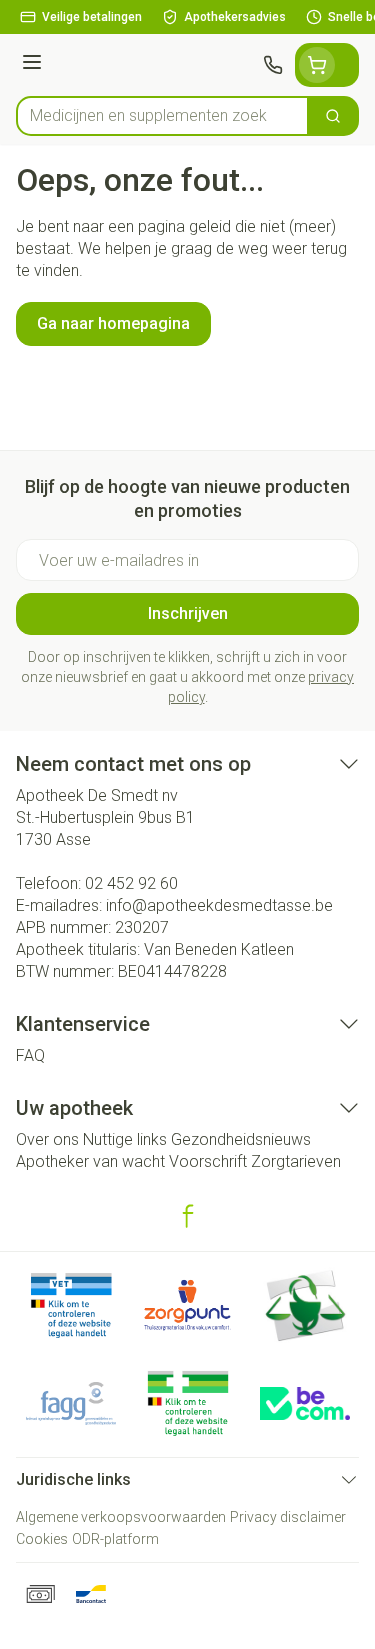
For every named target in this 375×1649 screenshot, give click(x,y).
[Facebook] (188, 1216)
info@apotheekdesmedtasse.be (219, 905)
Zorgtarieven (296, 1161)
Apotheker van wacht (90, 1161)
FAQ (30, 1055)
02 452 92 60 (131, 883)
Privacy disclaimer (288, 1517)
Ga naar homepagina (113, 323)
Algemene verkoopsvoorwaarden (121, 1517)
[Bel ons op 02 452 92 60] (273, 65)
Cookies (42, 1539)
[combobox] (162, 116)
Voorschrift (208, 1161)
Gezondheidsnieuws (241, 1139)
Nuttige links (125, 1139)
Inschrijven (188, 613)
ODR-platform (115, 1539)
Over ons (47, 1139)
